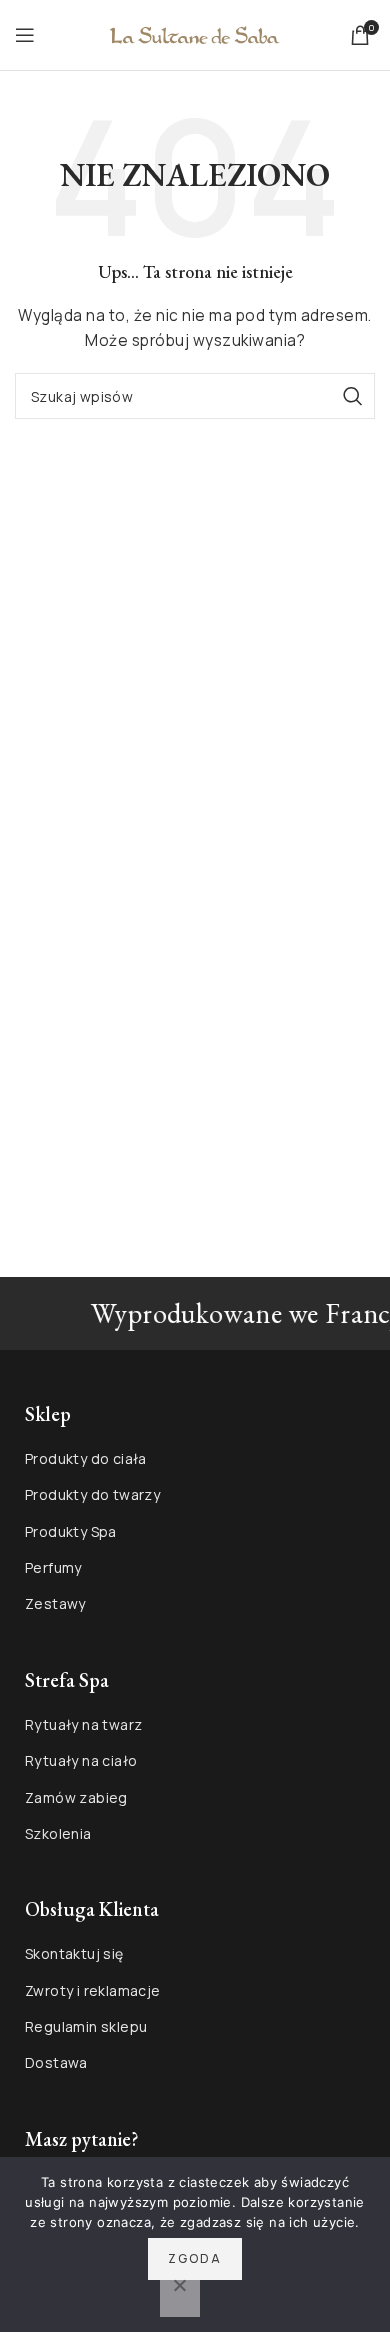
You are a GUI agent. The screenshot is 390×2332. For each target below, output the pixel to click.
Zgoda (195, 2258)
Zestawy (55, 1603)
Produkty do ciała (86, 1458)
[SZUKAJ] (352, 396)
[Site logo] (195, 33)
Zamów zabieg (76, 1797)
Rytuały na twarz (83, 1724)
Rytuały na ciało (81, 1760)
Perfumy (53, 1567)
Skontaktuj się (74, 1953)
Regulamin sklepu (86, 2026)
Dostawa (56, 2062)
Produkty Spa (71, 1531)
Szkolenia (58, 1833)
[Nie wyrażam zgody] (180, 2296)
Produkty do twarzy (92, 1494)
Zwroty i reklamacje (93, 1990)
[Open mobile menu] (25, 35)
